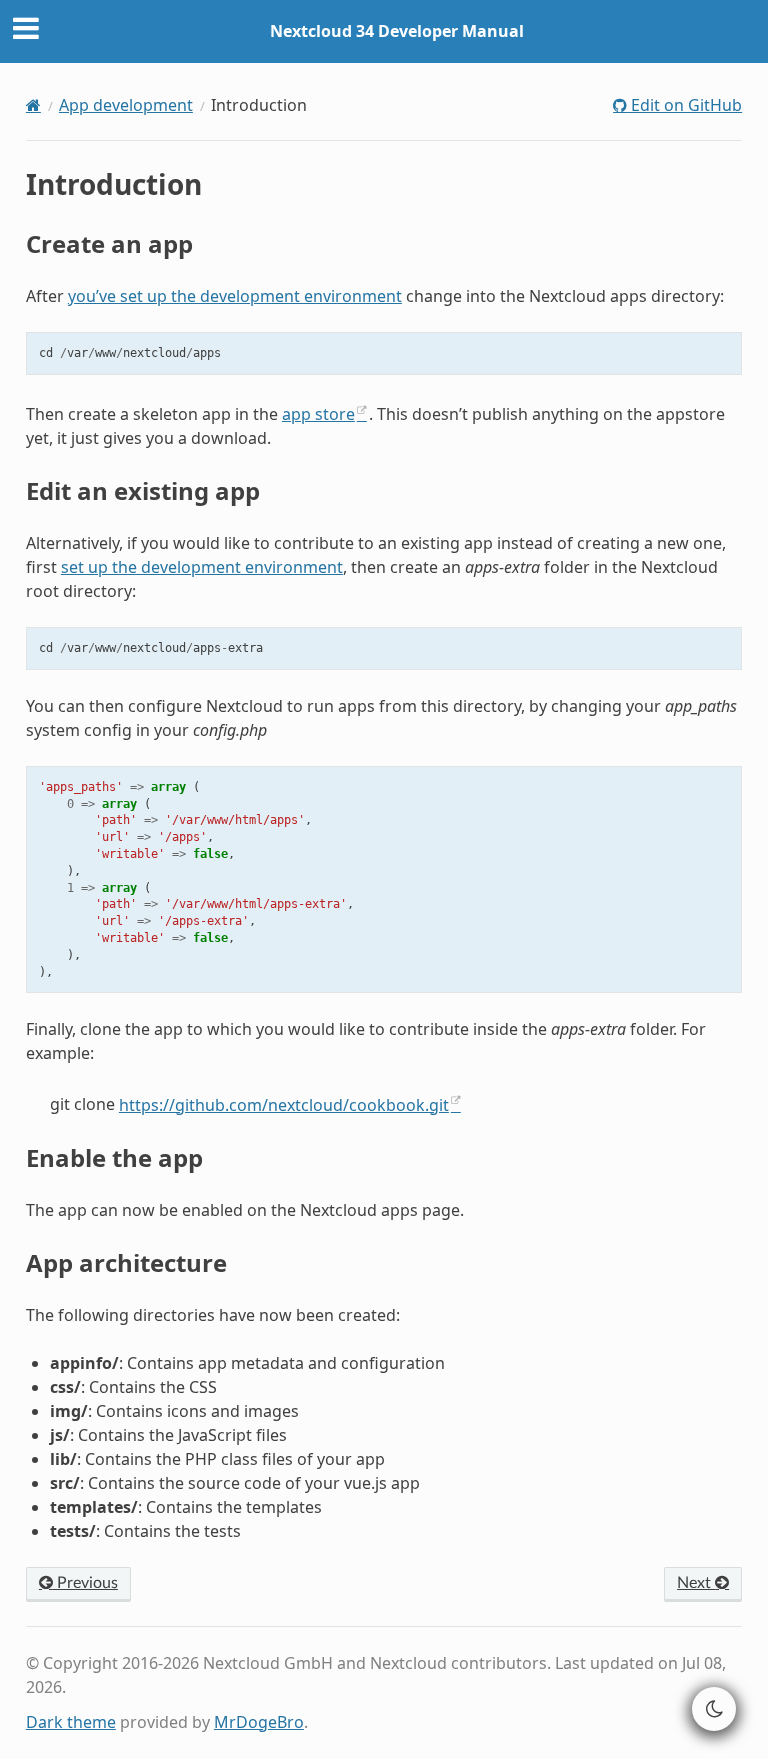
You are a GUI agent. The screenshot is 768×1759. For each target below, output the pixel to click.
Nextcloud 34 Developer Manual (397, 31)
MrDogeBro (259, 1722)
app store (318, 414)
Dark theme (71, 1722)
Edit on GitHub (684, 105)
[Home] (33, 105)
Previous (85, 1583)
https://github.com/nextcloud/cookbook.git (284, 1105)
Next (696, 1583)
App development (126, 105)
